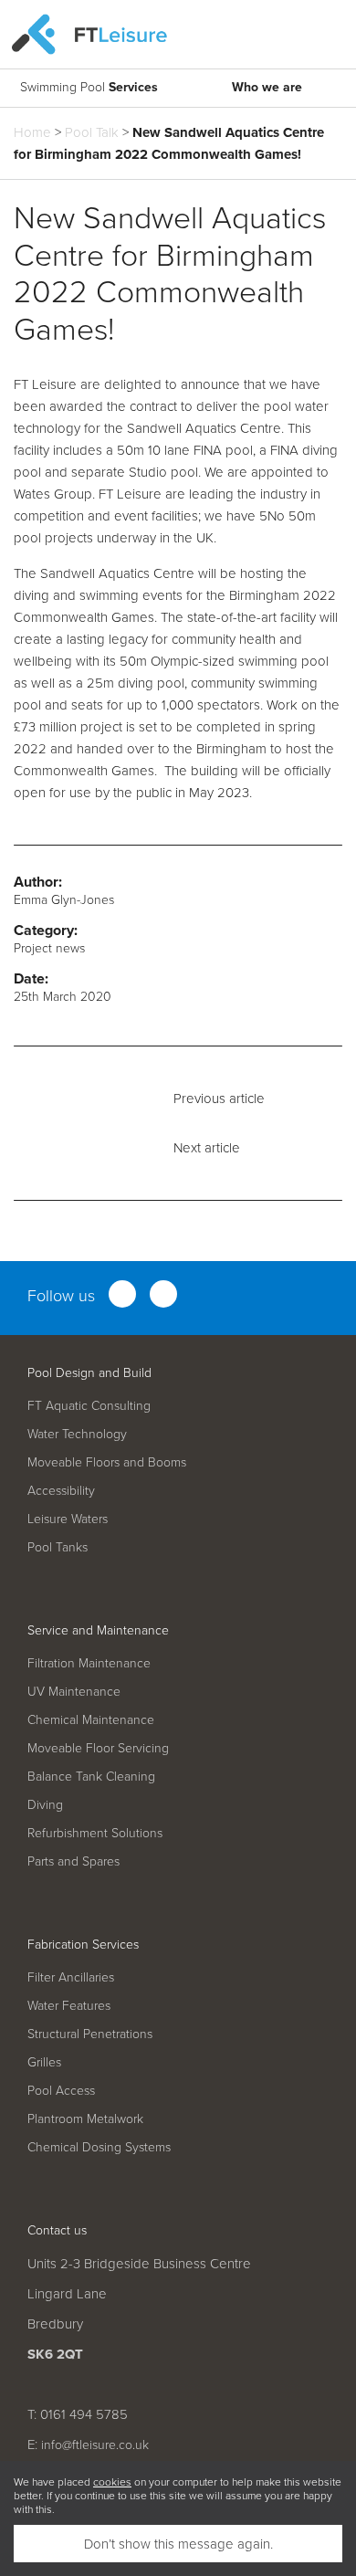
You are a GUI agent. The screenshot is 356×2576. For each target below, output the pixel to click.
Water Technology (77, 1433)
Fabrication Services (83, 1944)
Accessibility (61, 1490)
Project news (49, 947)
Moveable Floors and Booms (107, 1461)
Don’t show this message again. (178, 2544)
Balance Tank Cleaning (91, 1776)
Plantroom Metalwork (85, 2118)
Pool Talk (92, 132)
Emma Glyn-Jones (64, 899)
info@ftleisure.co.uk (95, 2444)
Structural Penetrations (90, 2033)
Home (32, 132)
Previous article (219, 1098)
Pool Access (61, 2090)
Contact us (57, 2229)
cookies (112, 2481)
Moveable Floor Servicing (98, 1747)
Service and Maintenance (98, 1630)
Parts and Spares (73, 1861)
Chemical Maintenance (91, 1719)
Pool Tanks (58, 1546)
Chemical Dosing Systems (99, 2146)
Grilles (44, 2061)
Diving (45, 1804)
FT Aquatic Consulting (89, 1405)
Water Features (69, 2005)
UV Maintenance (74, 1691)
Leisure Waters (68, 1518)
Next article (207, 1147)
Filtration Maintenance (89, 1662)
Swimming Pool (89, 87)
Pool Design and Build (89, 1372)
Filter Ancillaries (71, 1977)
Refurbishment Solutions (95, 1832)
